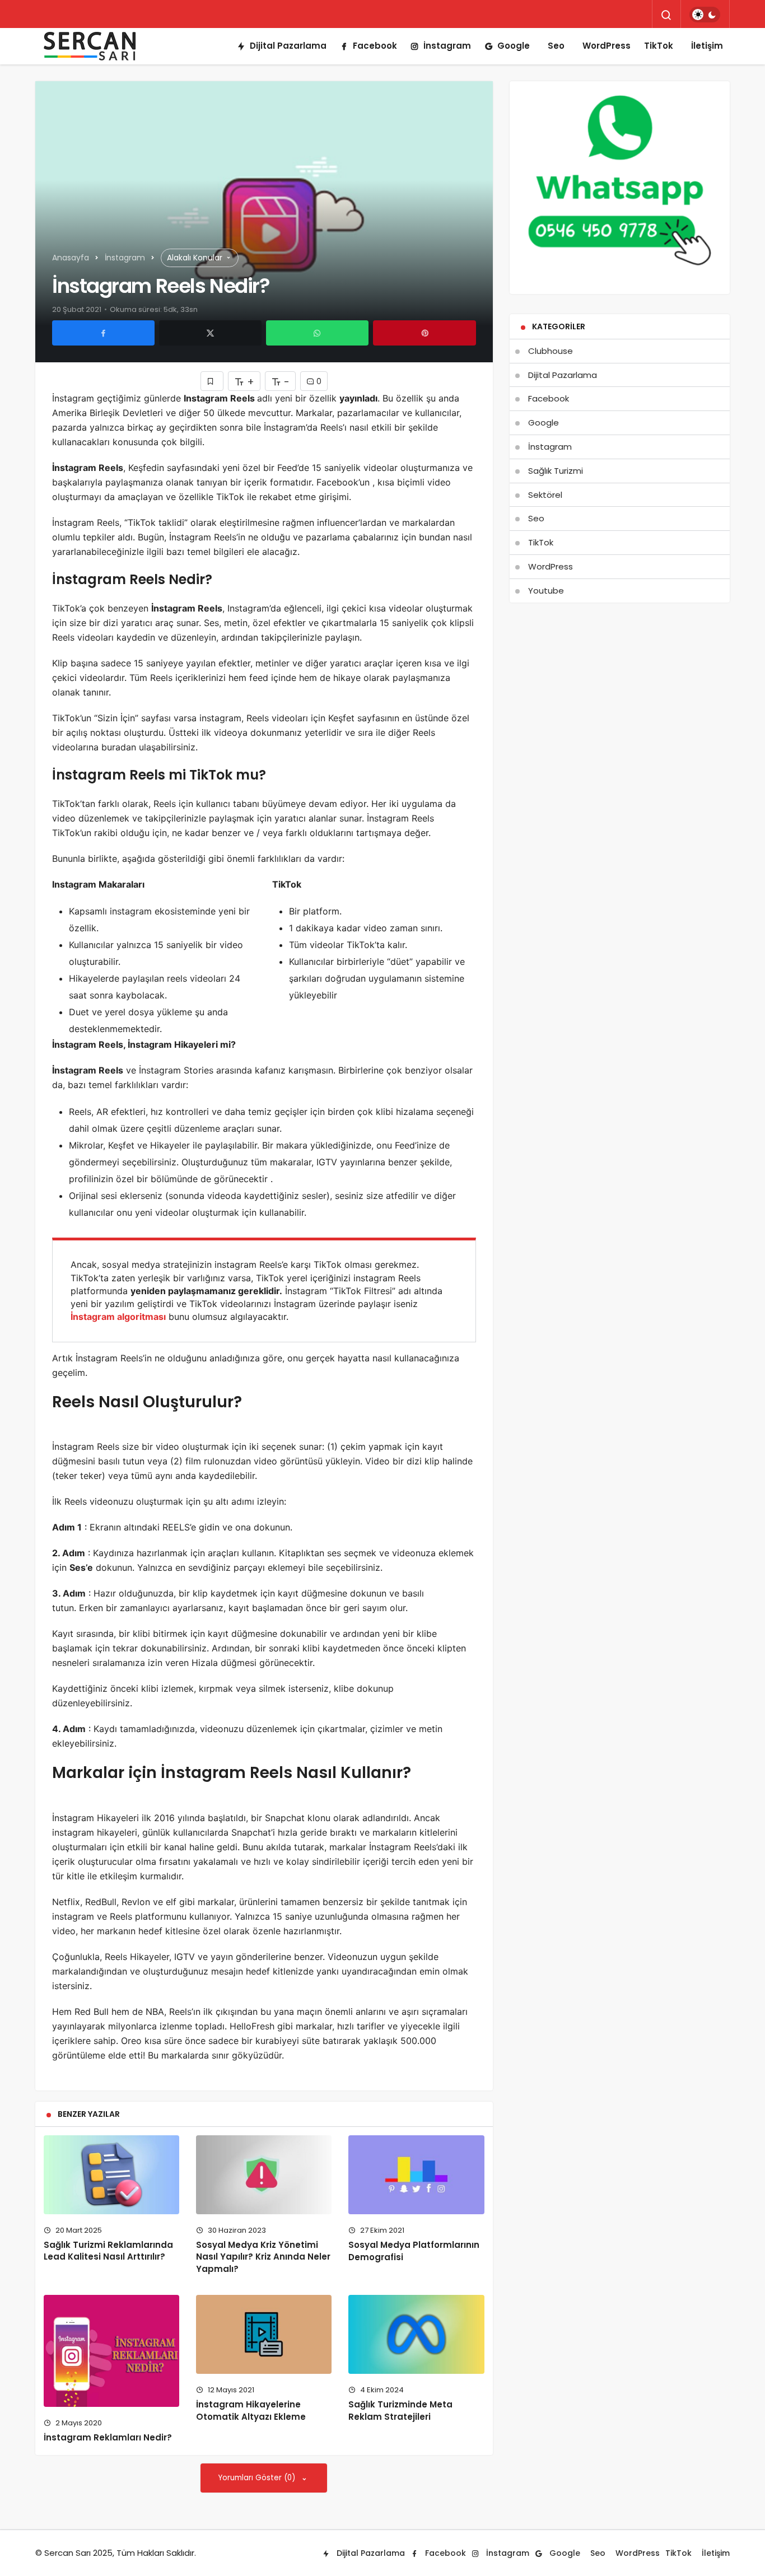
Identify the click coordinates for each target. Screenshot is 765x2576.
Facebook (375, 46)
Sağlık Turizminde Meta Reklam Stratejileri (400, 2411)
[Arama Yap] (666, 15)
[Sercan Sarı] (91, 46)
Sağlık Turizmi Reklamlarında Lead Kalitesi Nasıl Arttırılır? (108, 2251)
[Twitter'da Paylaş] (210, 333)
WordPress (607, 46)
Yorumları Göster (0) (258, 2478)
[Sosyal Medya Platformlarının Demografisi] (416, 2175)
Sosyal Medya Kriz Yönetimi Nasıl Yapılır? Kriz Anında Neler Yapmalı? (263, 2257)
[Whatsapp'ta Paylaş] (317, 333)
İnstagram (447, 46)
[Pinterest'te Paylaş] (424, 333)
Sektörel (545, 495)
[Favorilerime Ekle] (212, 381)
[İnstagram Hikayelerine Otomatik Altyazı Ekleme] (264, 2334)
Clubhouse (551, 351)
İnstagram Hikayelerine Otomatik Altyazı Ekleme (251, 2411)
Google (514, 46)
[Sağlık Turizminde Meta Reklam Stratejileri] (416, 2334)
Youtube (546, 591)
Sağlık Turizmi (556, 471)
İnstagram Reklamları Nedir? (108, 2437)
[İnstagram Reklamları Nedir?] (111, 2351)
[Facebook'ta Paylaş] (103, 333)
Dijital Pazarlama (288, 46)
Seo (556, 46)
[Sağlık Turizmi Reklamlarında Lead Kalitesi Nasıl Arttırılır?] (111, 2175)
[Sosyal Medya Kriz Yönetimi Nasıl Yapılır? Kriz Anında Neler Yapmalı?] (264, 2175)
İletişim (707, 46)
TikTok (659, 46)
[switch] (705, 15)
